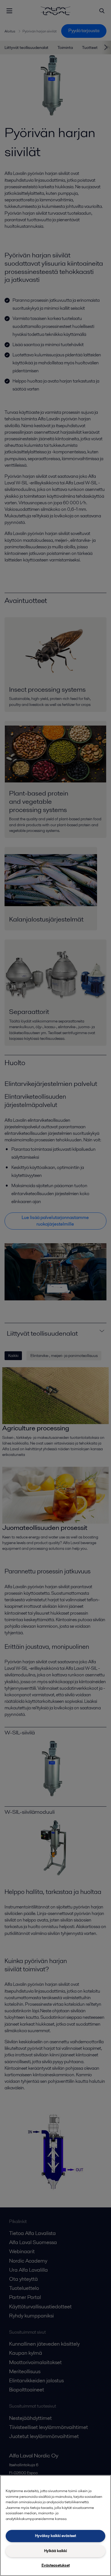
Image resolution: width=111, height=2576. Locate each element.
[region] (55, 2526)
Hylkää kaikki (55, 2551)
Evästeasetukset (56, 2565)
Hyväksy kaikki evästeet (55, 2536)
